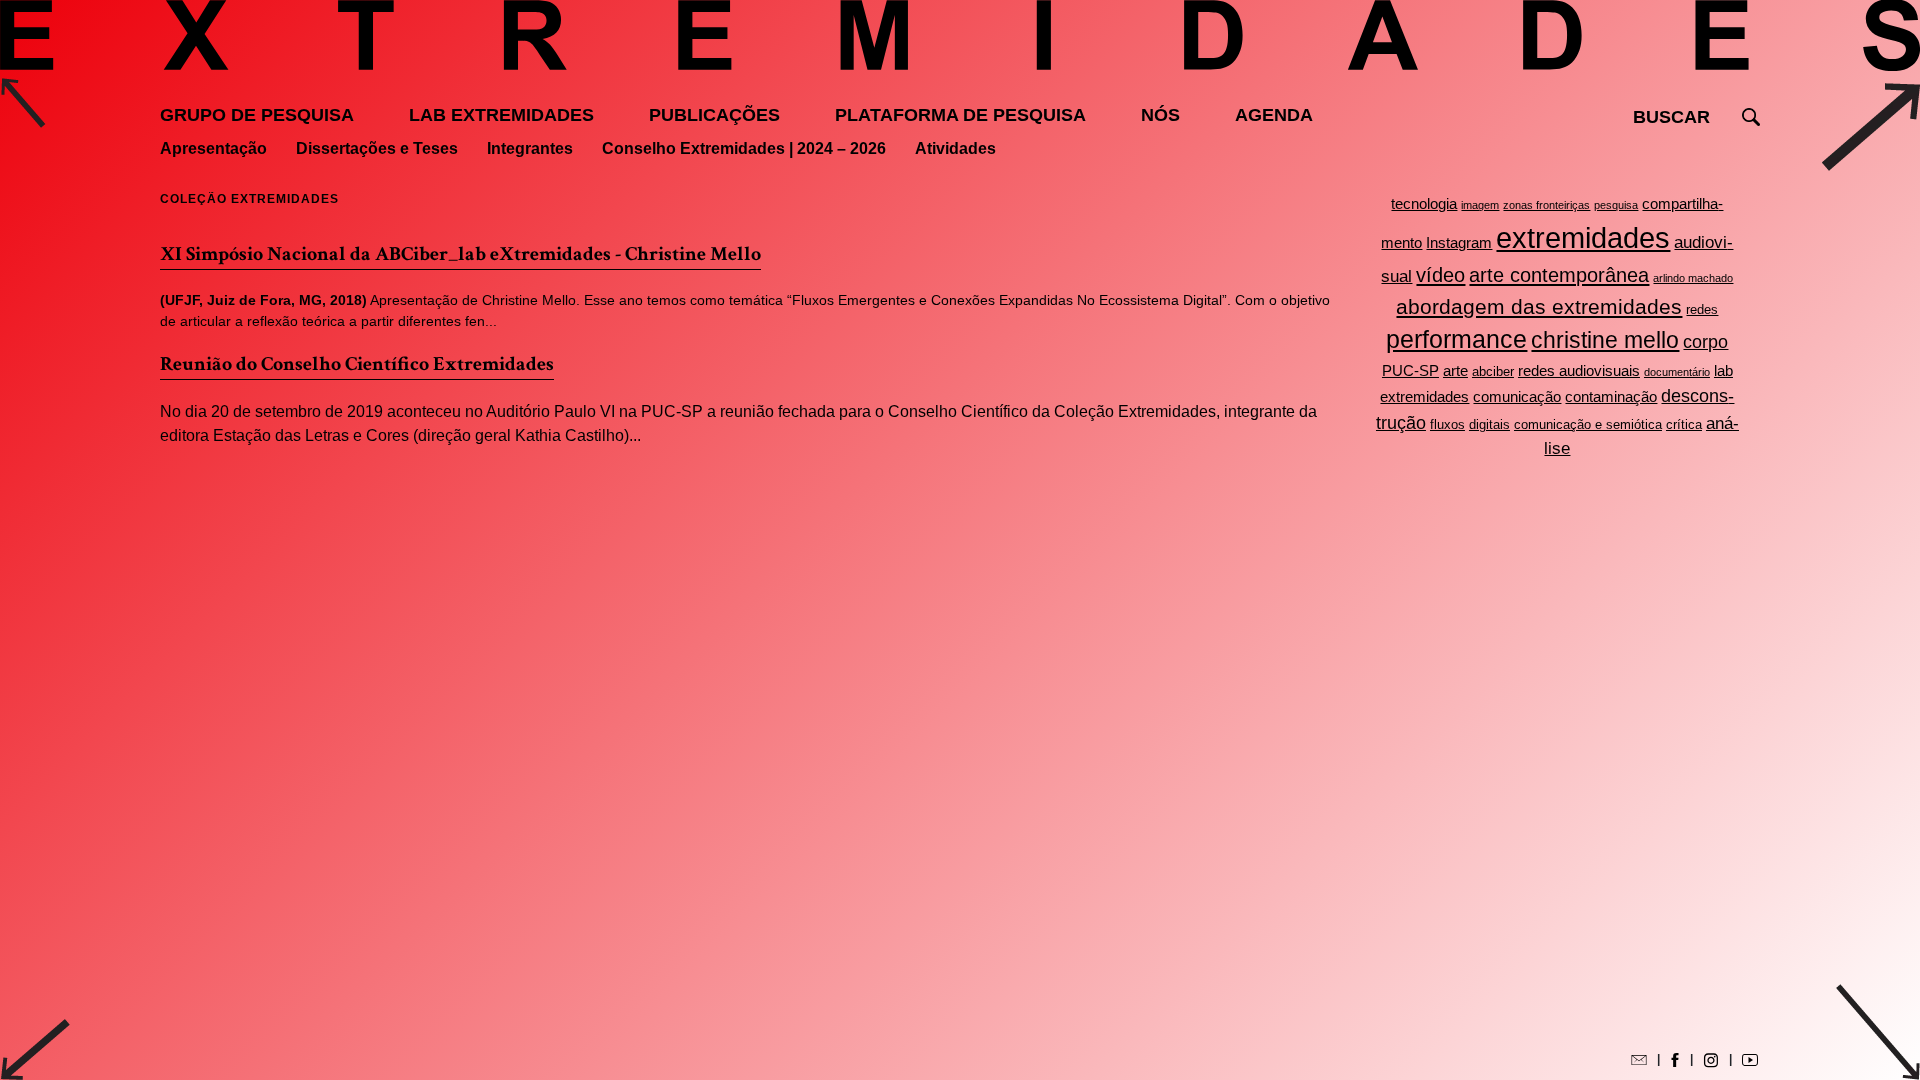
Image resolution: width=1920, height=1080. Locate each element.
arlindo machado (1693, 278)
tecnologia (1424, 203)
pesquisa (1616, 205)
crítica (1684, 424)
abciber (1493, 371)
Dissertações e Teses (377, 148)
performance (1456, 339)
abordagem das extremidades (1539, 306)
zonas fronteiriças (1546, 205)
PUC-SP (1410, 370)
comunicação (1517, 396)
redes (1702, 309)
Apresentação (213, 148)
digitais (1489, 424)
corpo (1705, 342)
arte (1455, 370)
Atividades (955, 148)
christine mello (1605, 340)
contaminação (1611, 396)
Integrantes (530, 148)
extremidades (1583, 237)
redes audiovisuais (1579, 370)
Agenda (1274, 115)
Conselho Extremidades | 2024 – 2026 (744, 148)
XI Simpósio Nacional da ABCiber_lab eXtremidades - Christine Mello (460, 254)
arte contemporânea (1559, 275)
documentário (1677, 372)
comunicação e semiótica (1588, 424)
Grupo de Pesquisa (257, 115)
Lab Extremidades (501, 115)
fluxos (1447, 424)
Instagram (1459, 242)
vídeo (1440, 275)
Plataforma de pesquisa (960, 115)
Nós (1160, 115)
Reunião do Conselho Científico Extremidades (357, 364)
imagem (1480, 205)
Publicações (714, 115)
